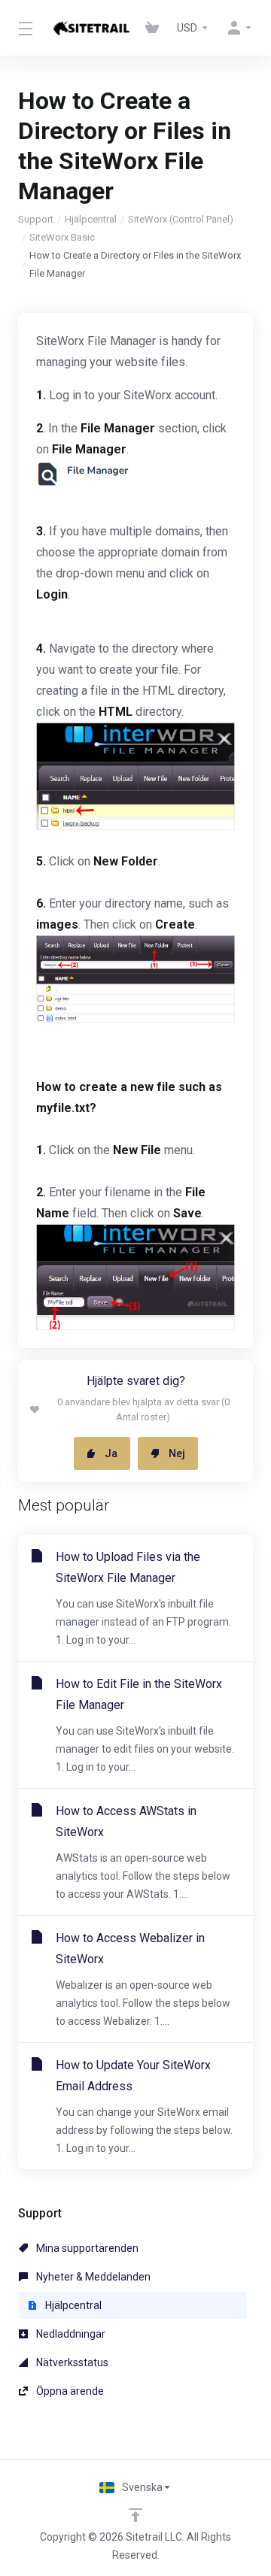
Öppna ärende (69, 2391)
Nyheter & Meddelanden (92, 2277)
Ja (111, 1453)
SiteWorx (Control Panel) (181, 219)
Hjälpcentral (91, 219)
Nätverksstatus (71, 2362)
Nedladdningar (70, 2334)
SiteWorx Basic (62, 237)
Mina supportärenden (86, 2248)
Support (36, 219)
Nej (177, 1453)
